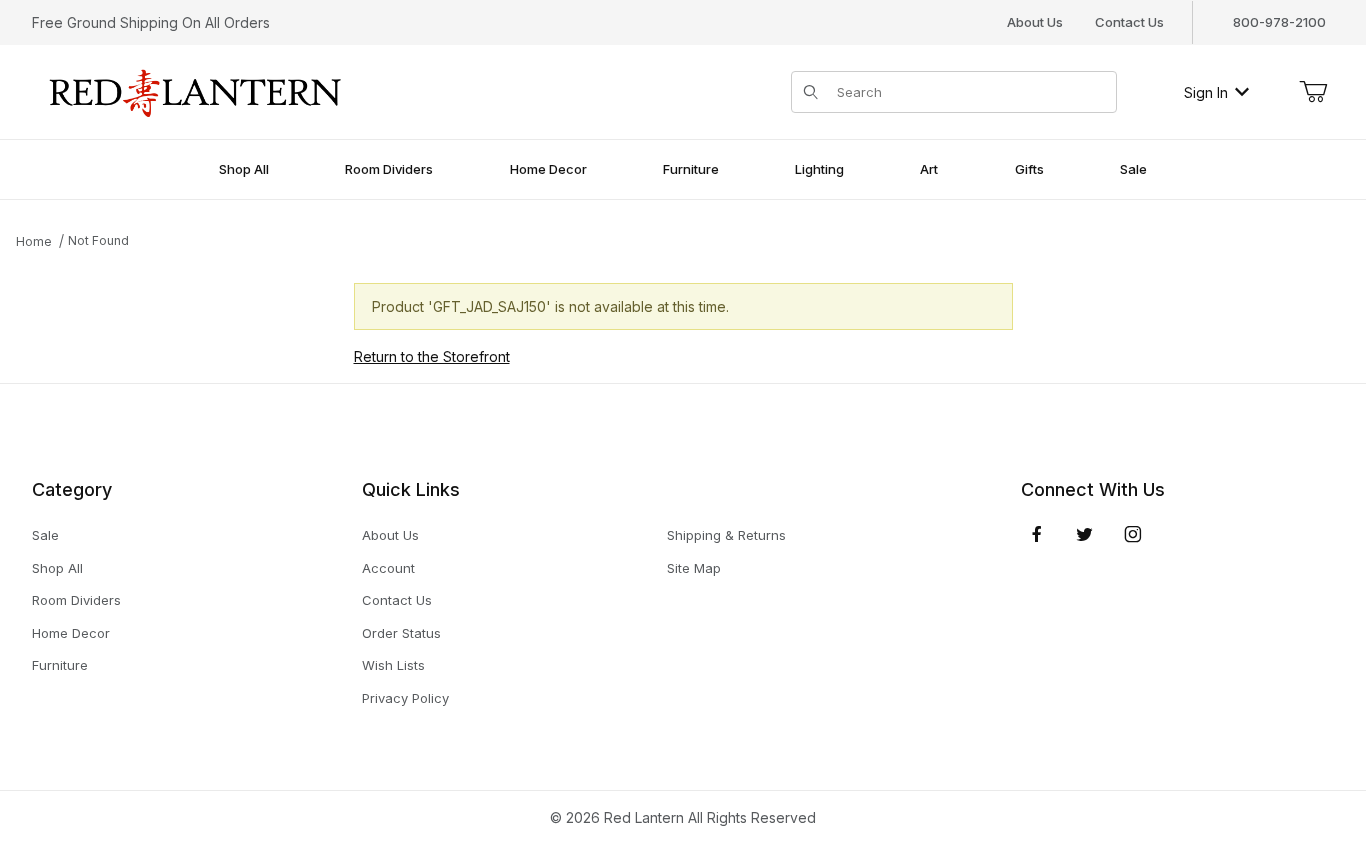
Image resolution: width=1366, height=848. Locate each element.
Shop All (57, 568)
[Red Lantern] (196, 90)
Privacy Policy (405, 698)
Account (388, 568)
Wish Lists (393, 665)
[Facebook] (1037, 534)
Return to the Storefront (432, 356)
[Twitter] (1084, 534)
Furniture (60, 665)
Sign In (1206, 92)
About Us (1035, 22)
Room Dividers (76, 600)
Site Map (694, 568)
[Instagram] (1133, 534)
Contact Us (1129, 22)
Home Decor (71, 633)
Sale (45, 535)
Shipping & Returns (726, 535)
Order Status (401, 633)
